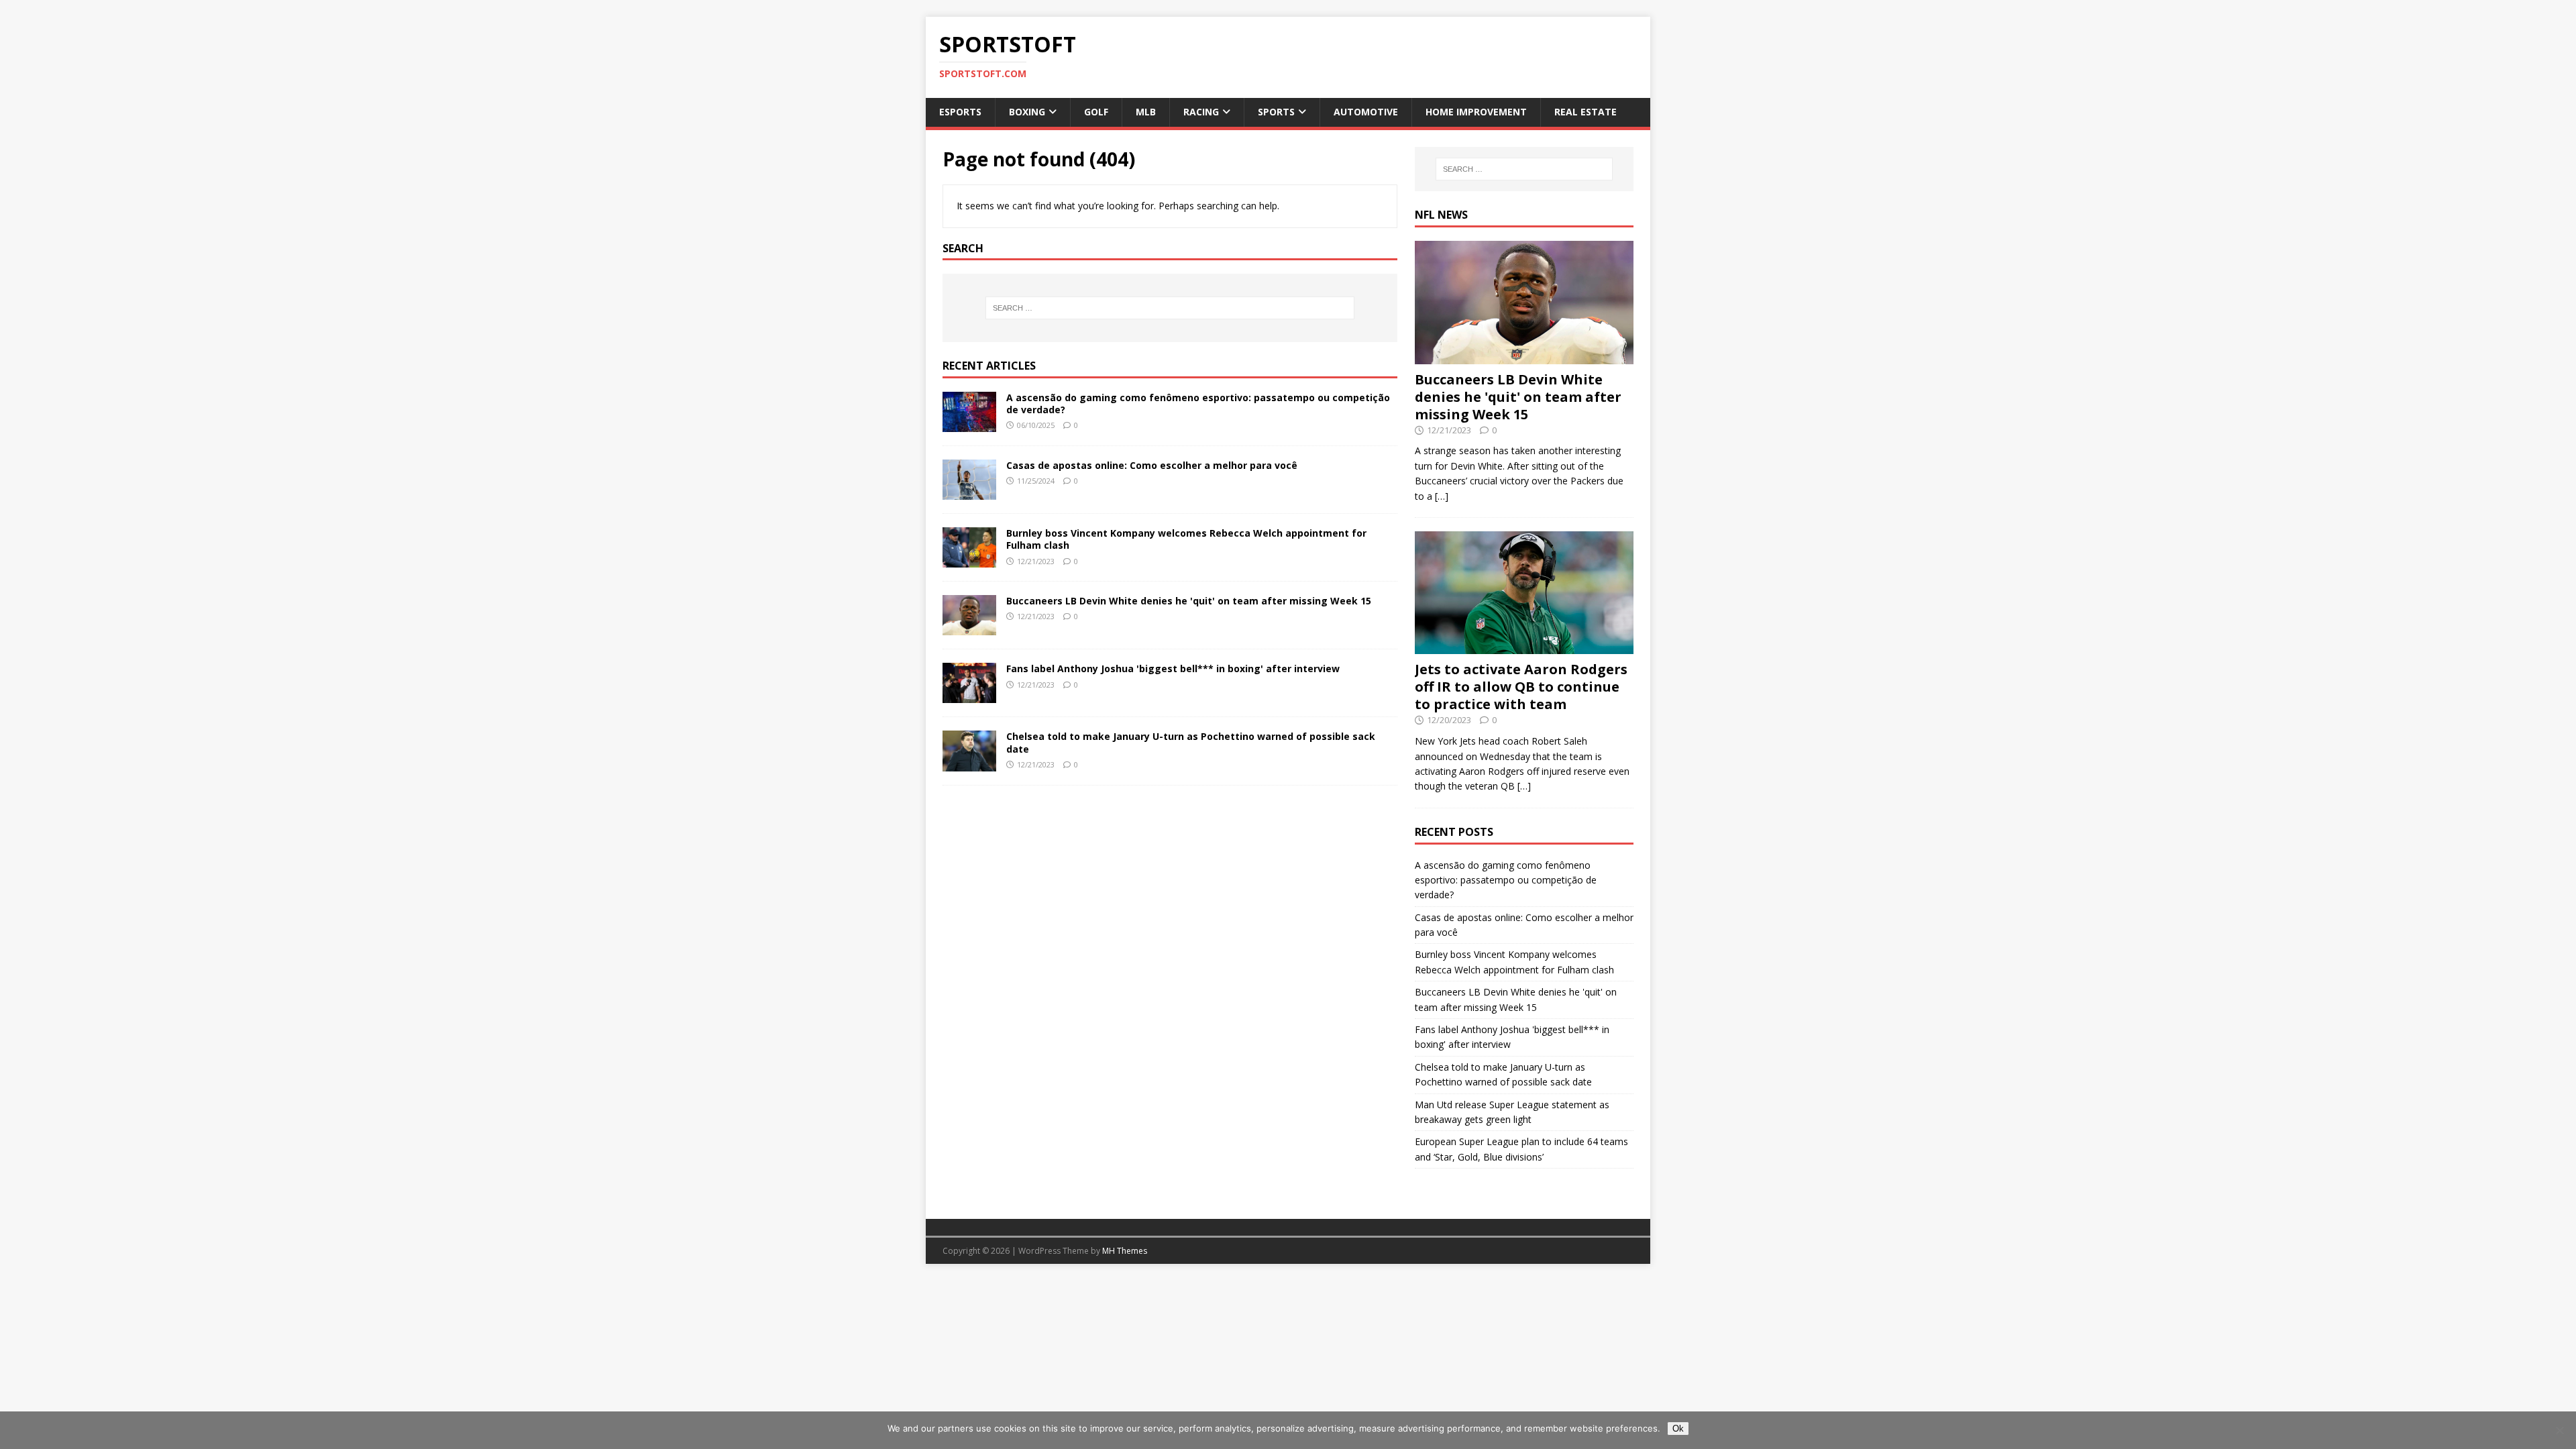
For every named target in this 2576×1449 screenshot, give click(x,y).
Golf (1096, 112)
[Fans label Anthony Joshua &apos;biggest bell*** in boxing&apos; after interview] (969, 695)
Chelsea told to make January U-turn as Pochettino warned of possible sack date (1191, 742)
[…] (1442, 496)
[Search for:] (1170, 308)
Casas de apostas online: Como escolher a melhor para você (1152, 465)
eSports (960, 112)
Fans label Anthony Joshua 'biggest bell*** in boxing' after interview (1173, 668)
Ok (1678, 1429)
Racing (1201, 112)
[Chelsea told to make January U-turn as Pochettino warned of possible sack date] (969, 763)
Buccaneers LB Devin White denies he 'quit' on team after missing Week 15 (1189, 601)
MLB (1146, 112)
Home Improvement (1476, 112)
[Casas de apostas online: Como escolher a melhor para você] (969, 492)
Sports (1276, 112)
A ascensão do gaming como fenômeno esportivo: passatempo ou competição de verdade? (1198, 404)
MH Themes (1125, 1251)
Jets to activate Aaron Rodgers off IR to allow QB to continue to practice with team (1521, 687)
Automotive (1366, 112)
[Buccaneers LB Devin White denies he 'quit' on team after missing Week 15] (969, 628)
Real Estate (1586, 112)
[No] (2559, 1430)
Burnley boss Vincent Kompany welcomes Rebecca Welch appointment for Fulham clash (1186, 539)
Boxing (1027, 112)
